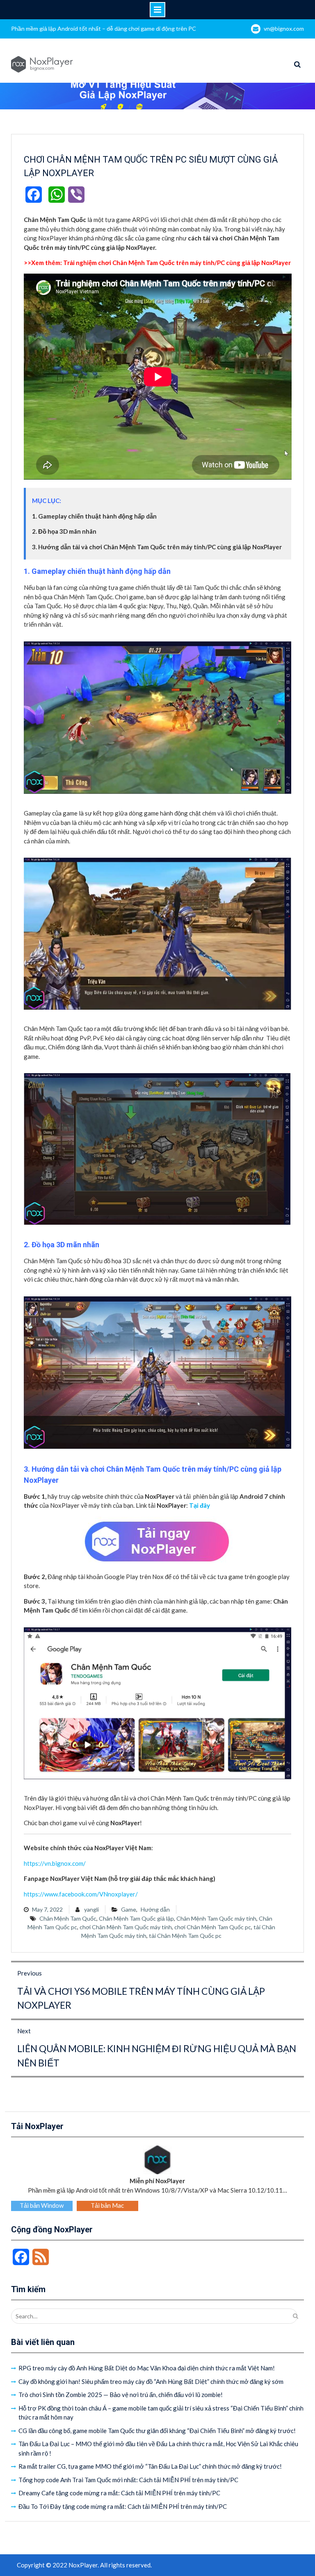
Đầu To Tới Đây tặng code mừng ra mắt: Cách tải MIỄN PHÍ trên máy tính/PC (123, 2506)
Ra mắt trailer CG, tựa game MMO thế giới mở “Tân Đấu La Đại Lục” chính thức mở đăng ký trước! (150, 2466)
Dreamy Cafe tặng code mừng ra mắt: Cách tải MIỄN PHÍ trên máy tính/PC (119, 2493)
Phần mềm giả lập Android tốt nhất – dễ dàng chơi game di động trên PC (104, 28)
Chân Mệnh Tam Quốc (68, 1918)
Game (129, 1909)
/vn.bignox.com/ (64, 1863)
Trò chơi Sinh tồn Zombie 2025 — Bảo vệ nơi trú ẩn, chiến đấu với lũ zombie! (121, 2395)
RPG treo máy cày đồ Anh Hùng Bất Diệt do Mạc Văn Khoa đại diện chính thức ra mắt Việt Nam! (147, 2368)
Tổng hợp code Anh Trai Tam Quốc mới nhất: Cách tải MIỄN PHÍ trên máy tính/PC (128, 2480)
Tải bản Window (42, 2205)
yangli (91, 1909)
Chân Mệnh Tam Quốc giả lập (136, 1918)
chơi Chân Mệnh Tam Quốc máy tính (126, 1927)
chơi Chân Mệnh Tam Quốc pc (213, 1927)
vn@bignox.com (284, 28)
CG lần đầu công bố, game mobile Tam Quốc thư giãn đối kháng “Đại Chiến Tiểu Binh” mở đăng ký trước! (157, 2431)
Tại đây (200, 1505)
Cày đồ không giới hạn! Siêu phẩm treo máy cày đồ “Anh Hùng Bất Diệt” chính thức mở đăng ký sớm (151, 2381)
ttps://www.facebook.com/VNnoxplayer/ (82, 1894)
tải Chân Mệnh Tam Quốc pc (185, 1936)
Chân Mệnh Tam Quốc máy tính (216, 1918)
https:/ (33, 1863)
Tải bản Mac (107, 2205)
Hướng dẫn (155, 1909)
